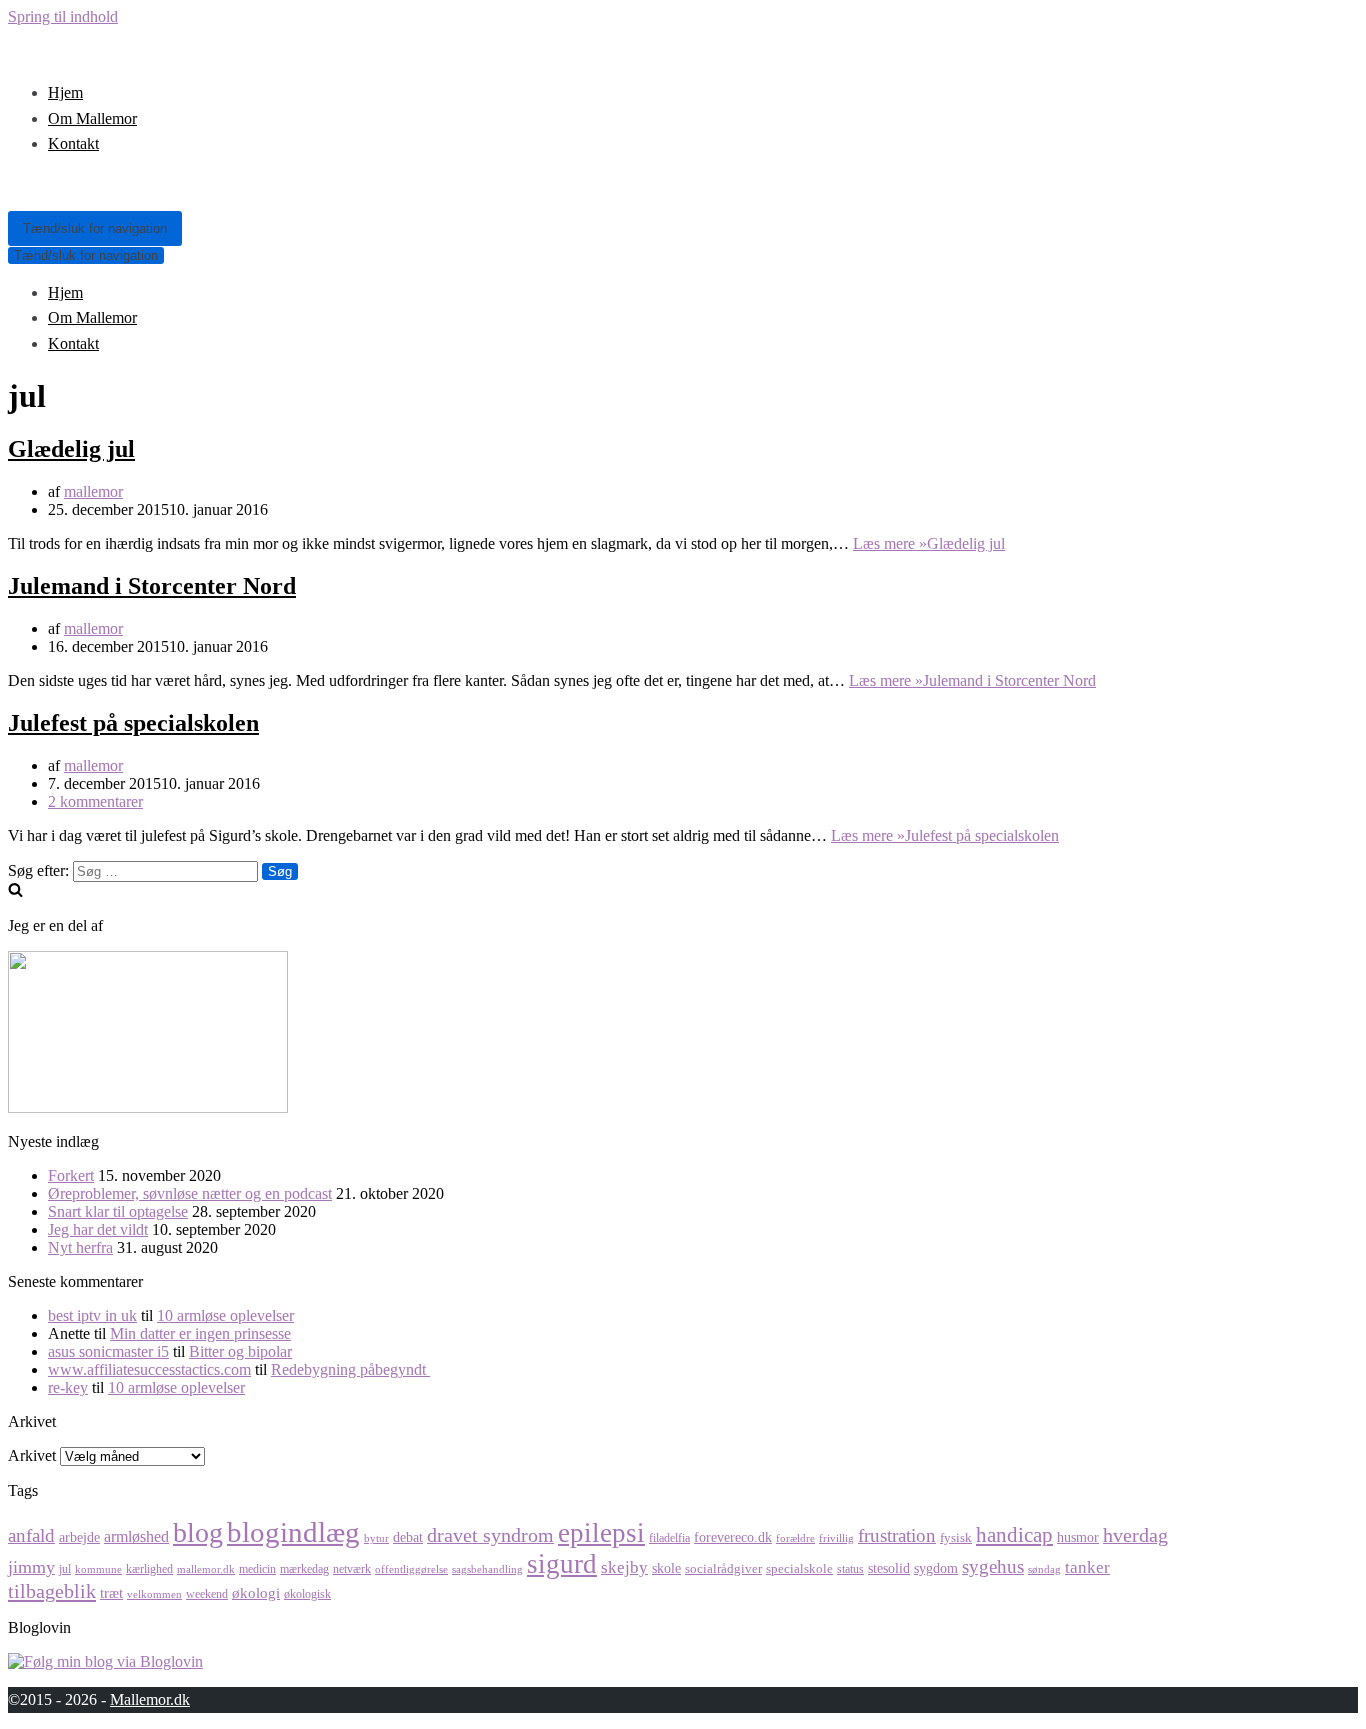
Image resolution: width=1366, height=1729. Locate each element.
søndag (1044, 1569)
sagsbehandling (487, 1569)
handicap (1014, 1535)
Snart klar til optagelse (118, 1211)
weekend (207, 1594)
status (850, 1569)
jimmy (31, 1567)
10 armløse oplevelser (225, 1315)
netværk (352, 1569)
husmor (1078, 1537)
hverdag (1135, 1535)
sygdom (936, 1568)
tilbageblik (52, 1591)
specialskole (799, 1568)
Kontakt (73, 143)
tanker (1087, 1567)
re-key (68, 1387)
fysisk (956, 1537)
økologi (256, 1592)
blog (198, 1532)
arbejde (79, 1537)
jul (65, 1569)
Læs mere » (929, 543)
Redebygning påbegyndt (350, 1369)
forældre (795, 1538)
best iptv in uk (92, 1315)
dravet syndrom (490, 1535)
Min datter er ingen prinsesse (200, 1333)
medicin (257, 1569)
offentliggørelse (411, 1569)
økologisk (307, 1594)
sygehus (993, 1566)
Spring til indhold (63, 16)
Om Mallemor (92, 118)
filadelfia (669, 1538)
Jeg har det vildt (98, 1229)
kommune (98, 1569)
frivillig (836, 1538)
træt (111, 1592)
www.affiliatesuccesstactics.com (149, 1369)
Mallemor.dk (150, 1699)
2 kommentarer (95, 801)
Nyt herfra (80, 1247)
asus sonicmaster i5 (108, 1351)
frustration (897, 1535)
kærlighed (149, 1569)
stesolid (889, 1568)
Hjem (65, 92)
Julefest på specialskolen (133, 723)
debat (408, 1537)
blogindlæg (293, 1532)
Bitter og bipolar (240, 1351)
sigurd (562, 1564)
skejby (624, 1567)
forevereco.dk (733, 1537)
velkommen (154, 1594)
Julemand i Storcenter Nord (152, 586)
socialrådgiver (723, 1568)
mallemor (93, 491)
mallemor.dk (206, 1569)
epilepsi (601, 1533)
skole (666, 1568)
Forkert (71, 1175)
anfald (31, 1535)
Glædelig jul (71, 449)
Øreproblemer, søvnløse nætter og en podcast (190, 1193)
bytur (376, 1538)
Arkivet (32, 1455)
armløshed (136, 1536)
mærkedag (304, 1569)
